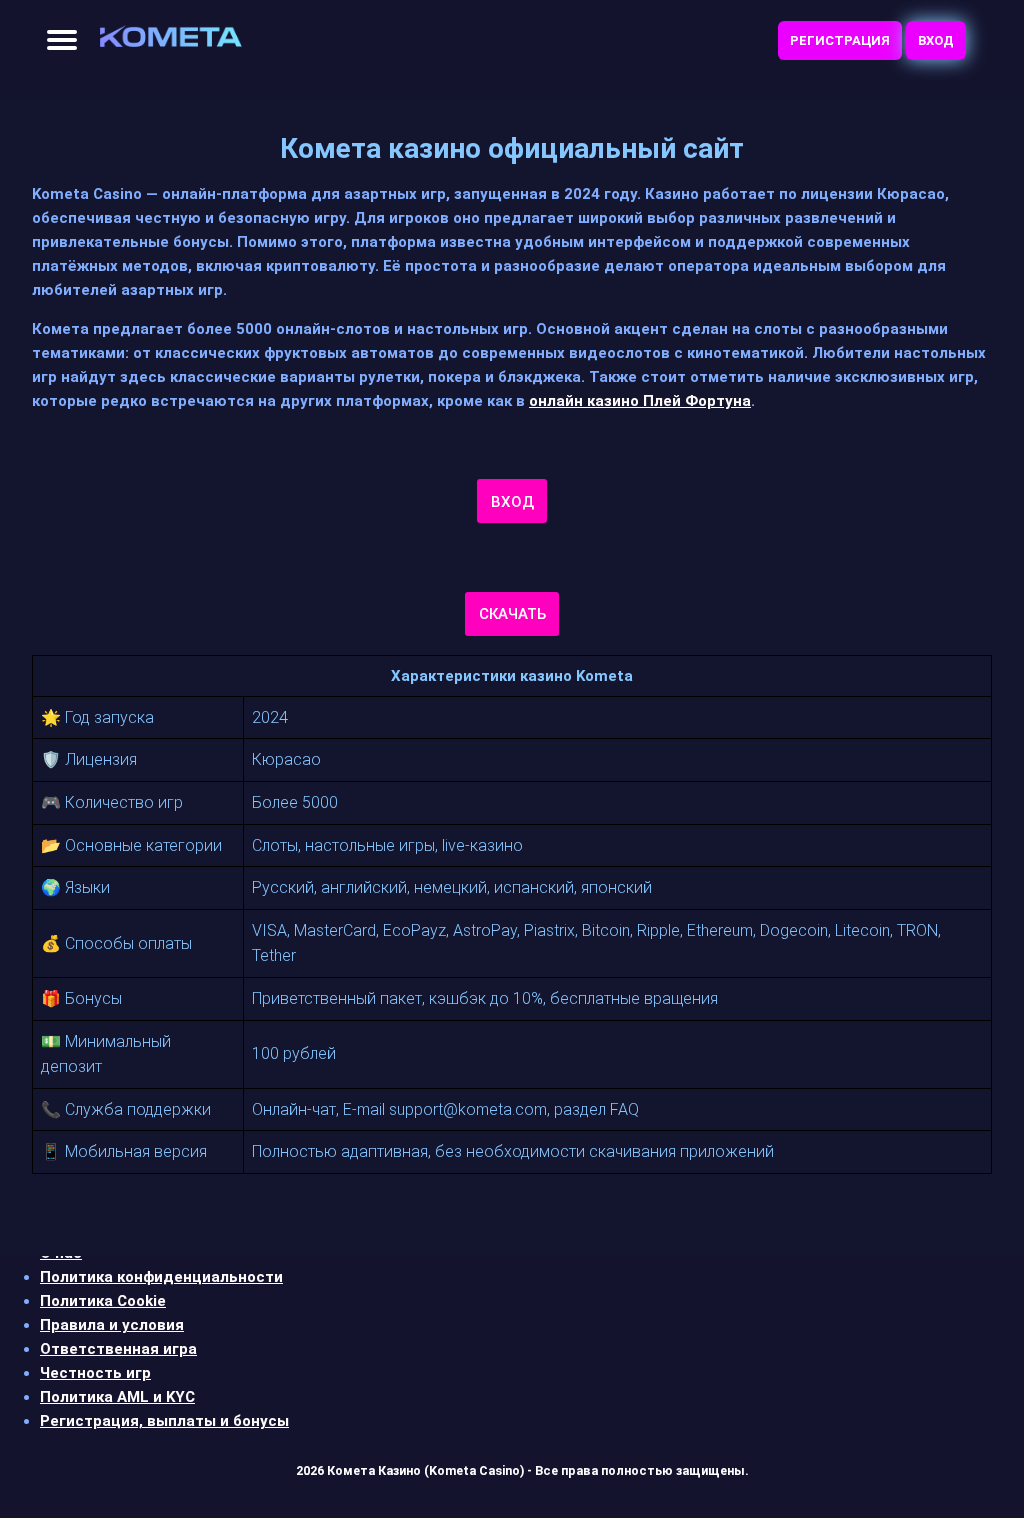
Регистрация (840, 40)
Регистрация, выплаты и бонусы (164, 1421)
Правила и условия (112, 1325)
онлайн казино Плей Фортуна (640, 401)
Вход (936, 40)
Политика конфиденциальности (161, 1277)
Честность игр (95, 1373)
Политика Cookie (103, 1301)
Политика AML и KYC (117, 1397)
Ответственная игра (118, 1349)
